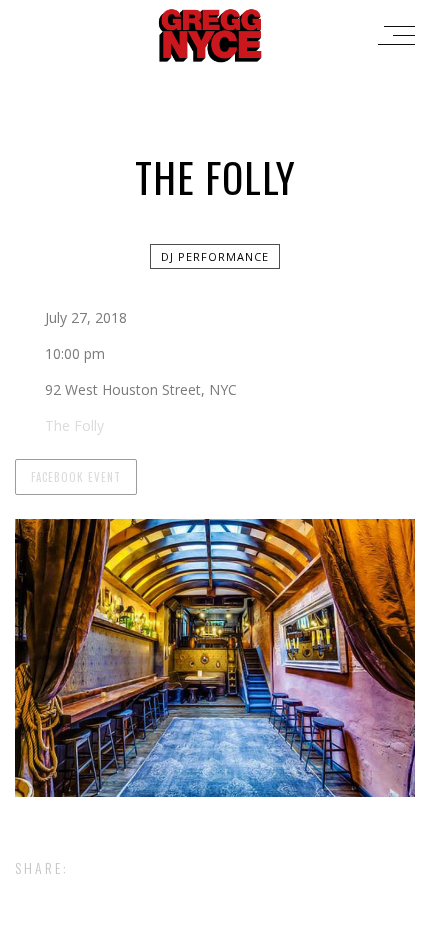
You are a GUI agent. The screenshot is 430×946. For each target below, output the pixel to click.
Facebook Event (76, 477)
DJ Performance (215, 256)
